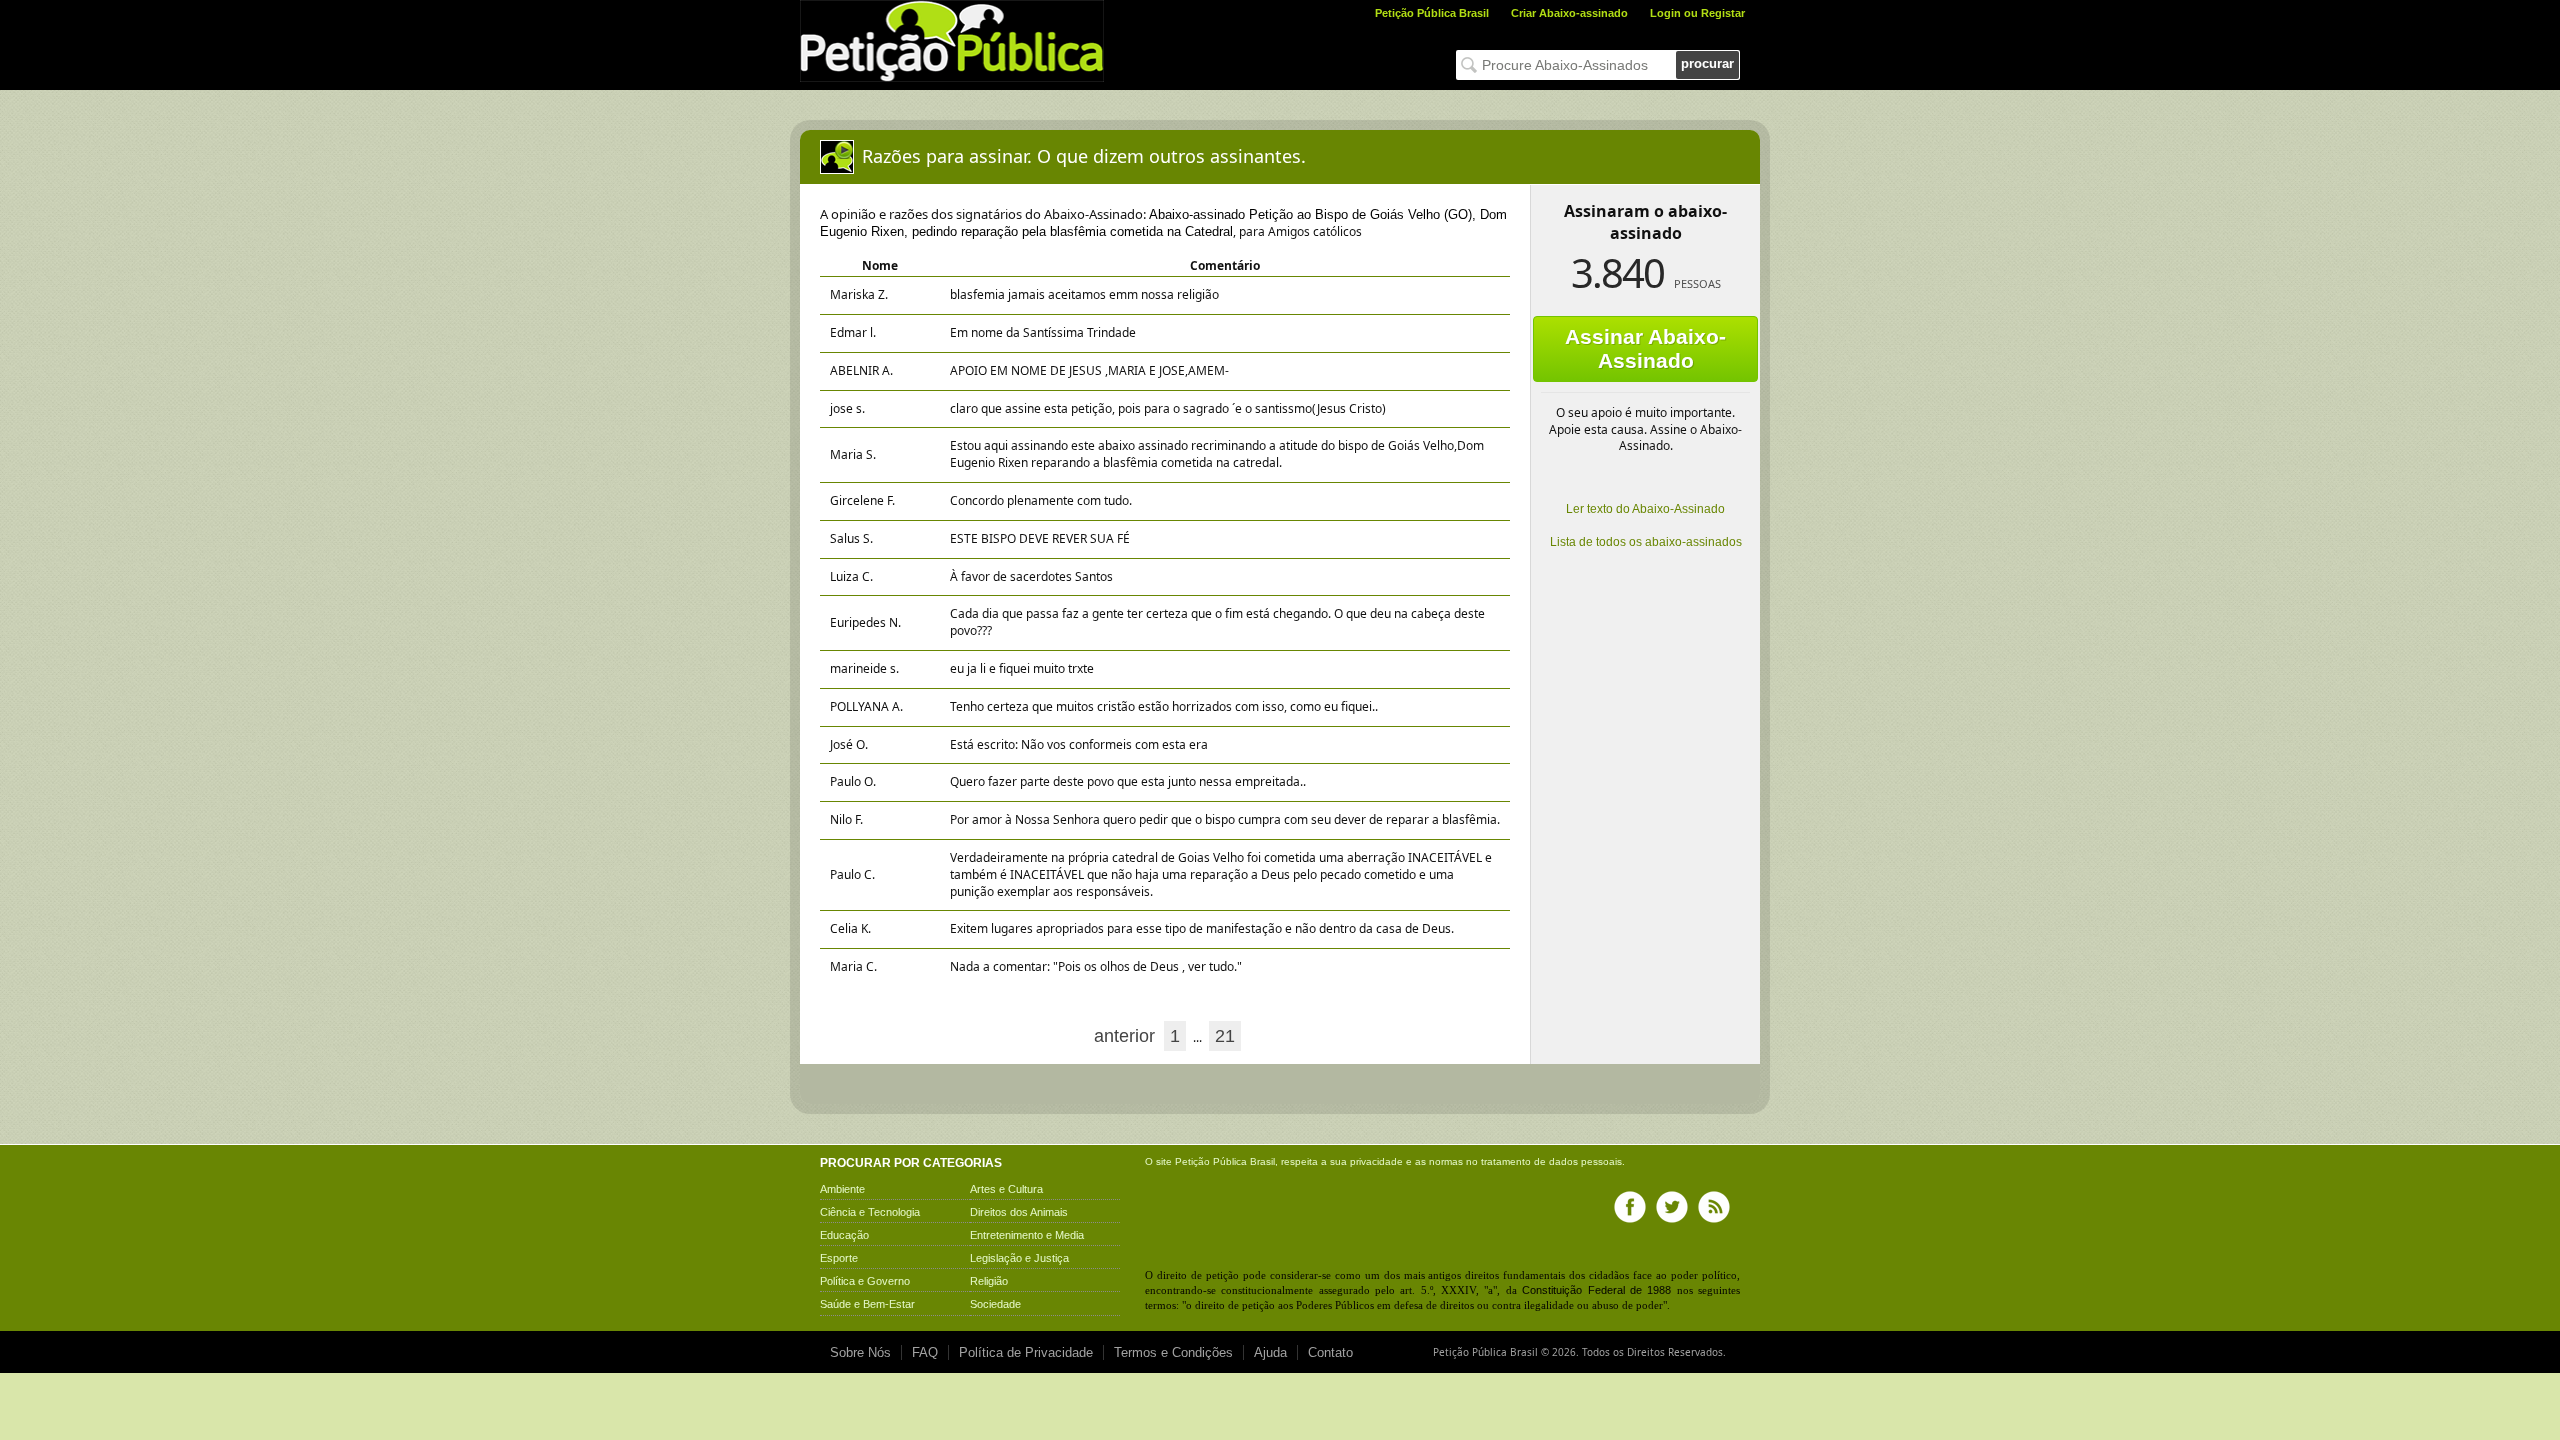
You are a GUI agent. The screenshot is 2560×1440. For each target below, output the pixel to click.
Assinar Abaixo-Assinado (1645, 348)
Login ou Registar (1697, 13)
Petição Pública (1211, 1161)
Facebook (1630, 1207)
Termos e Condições (1173, 1352)
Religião (989, 1281)
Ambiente (842, 1189)
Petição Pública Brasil (1432, 13)
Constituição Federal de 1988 (1596, 1290)
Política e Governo (865, 1281)
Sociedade (995, 1304)
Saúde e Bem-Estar (867, 1304)
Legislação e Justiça (1019, 1258)
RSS (1714, 1207)
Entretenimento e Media (1027, 1235)
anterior (1124, 1036)
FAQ (925, 1352)
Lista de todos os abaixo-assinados (1646, 542)
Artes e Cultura (1006, 1189)
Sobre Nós (860, 1352)
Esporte (839, 1258)
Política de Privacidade (1026, 1352)
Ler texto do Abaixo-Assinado (1645, 509)
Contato (1330, 1352)
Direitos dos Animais (1019, 1212)
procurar (1707, 63)
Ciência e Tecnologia (870, 1212)
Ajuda (1270, 1352)
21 (1225, 1036)
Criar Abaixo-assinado (1569, 13)
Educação (844, 1235)
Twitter (1672, 1207)
